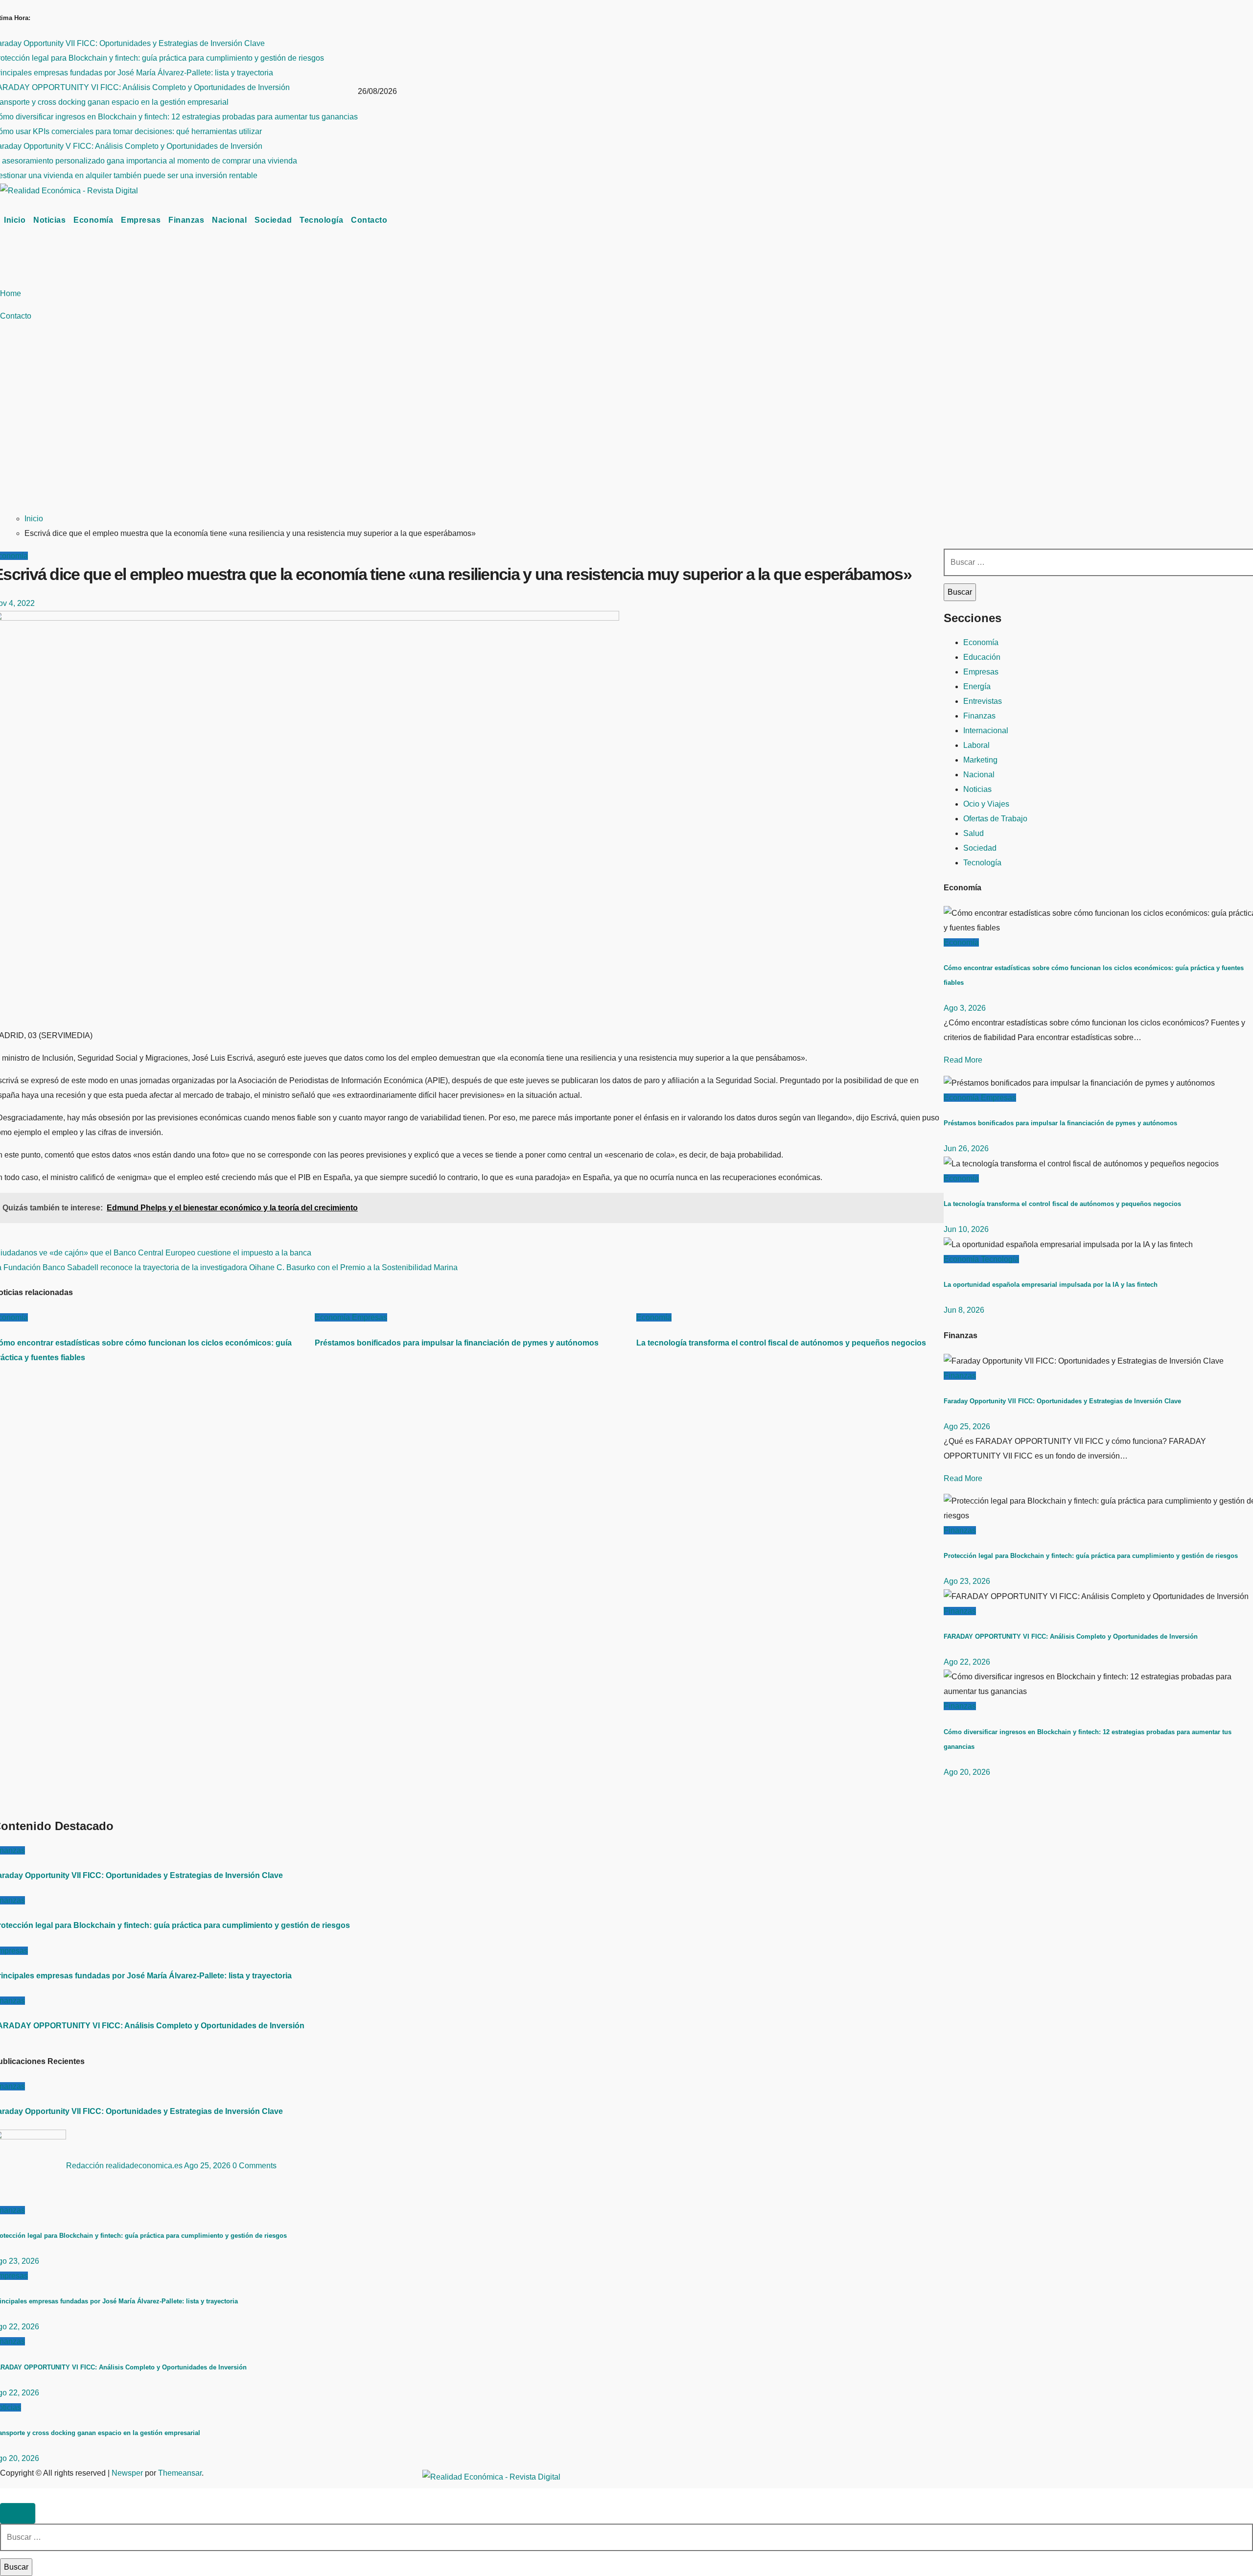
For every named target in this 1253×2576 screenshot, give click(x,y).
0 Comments (255, 2166)
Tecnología (321, 220)
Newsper (127, 2473)
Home (11, 293)
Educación (982, 657)
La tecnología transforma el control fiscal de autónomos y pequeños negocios (781, 1343)
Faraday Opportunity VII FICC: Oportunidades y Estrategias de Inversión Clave (1062, 1401)
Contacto (369, 220)
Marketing (980, 760)
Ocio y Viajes (986, 804)
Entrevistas (983, 701)
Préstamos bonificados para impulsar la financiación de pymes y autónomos (457, 1343)
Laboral (976, 745)
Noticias (49, 220)
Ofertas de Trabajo (995, 819)
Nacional (229, 220)
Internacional (986, 731)
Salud (974, 833)
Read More (963, 1060)
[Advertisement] (476, 430)
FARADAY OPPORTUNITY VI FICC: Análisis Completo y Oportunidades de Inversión (1071, 1636)
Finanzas (186, 220)
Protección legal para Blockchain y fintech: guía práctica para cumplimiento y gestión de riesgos (1091, 1556)
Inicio (15, 220)
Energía (977, 686)
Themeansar (180, 2473)
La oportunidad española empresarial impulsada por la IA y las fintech (1051, 1285)
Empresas (141, 220)
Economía (93, 220)
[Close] (18, 2513)
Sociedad (273, 220)
